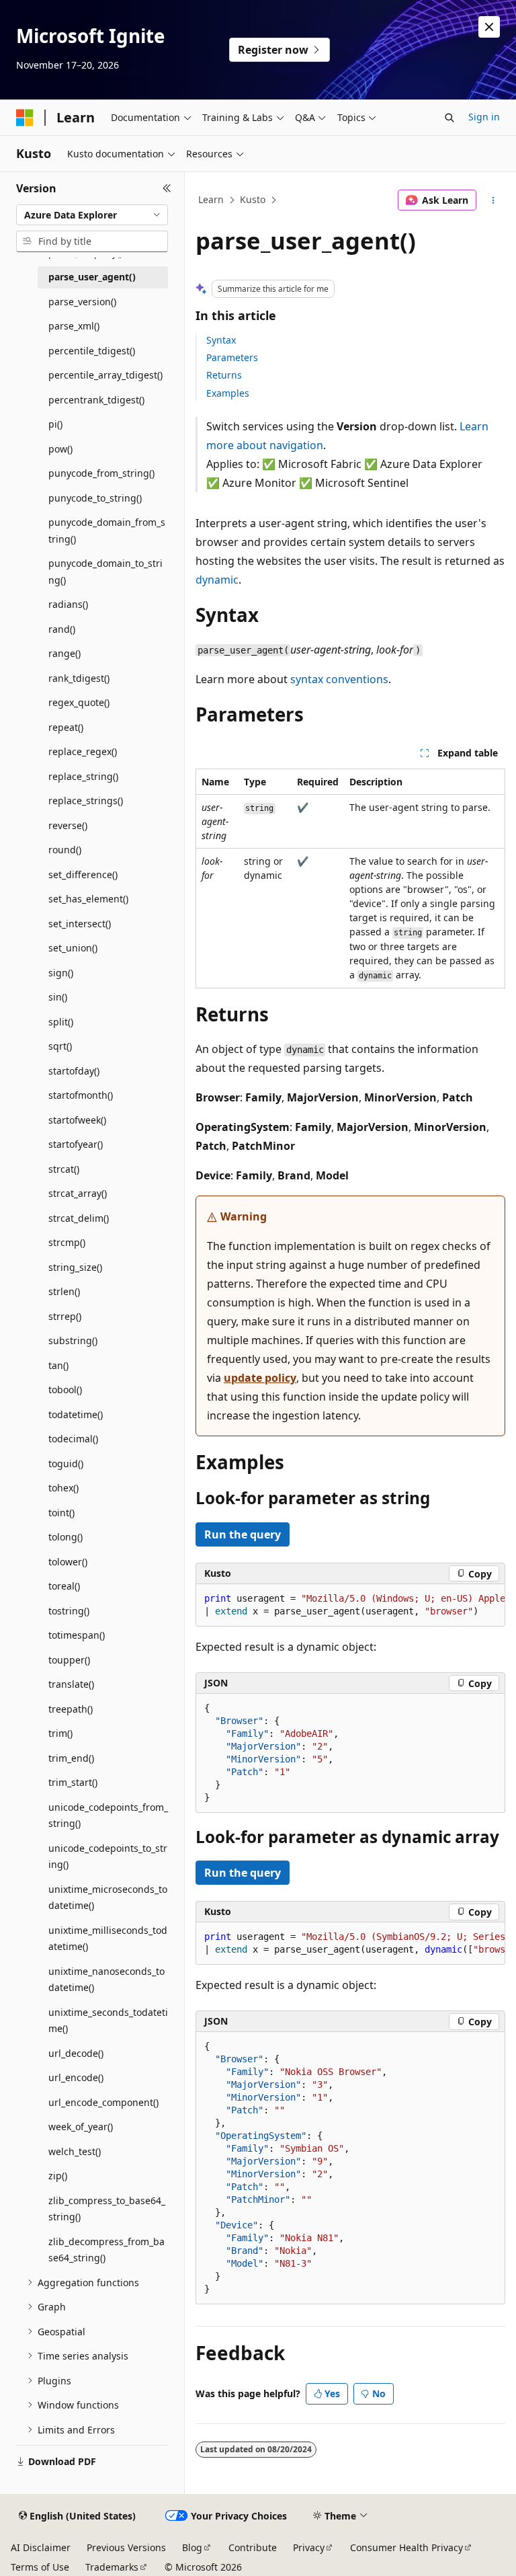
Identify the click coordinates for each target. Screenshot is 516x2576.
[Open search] (449, 118)
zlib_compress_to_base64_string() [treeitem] (107, 2209)
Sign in (484, 117)
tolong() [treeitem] (66, 1537)
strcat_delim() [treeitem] (79, 1218)
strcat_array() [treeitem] (78, 1193)
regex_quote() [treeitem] (79, 702)
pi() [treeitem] (55, 424)
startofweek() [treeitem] (77, 1120)
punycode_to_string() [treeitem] (95, 498)
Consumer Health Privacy (406, 2547)
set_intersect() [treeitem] (80, 924)
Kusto (253, 199)
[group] (350, 1605)
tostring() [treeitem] (69, 1611)
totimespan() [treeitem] (77, 1635)
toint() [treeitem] (61, 1513)
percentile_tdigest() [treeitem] (92, 351)
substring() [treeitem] (73, 1340)
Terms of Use (40, 2567)
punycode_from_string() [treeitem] (101, 473)
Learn (211, 199)
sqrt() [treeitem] (60, 1046)
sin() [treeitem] (58, 997)
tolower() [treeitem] (68, 1562)
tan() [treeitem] (58, 1365)
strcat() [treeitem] (64, 1169)
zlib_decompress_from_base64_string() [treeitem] (106, 2250)
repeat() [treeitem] (66, 727)
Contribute (253, 2547)
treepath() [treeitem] (71, 1709)
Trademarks (112, 2567)
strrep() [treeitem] (65, 1316)
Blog (192, 2547)
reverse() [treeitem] (68, 825)
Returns (224, 375)
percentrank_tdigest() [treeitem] (96, 400)
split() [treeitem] (61, 1022)
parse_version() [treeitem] (82, 302)
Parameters (232, 357)
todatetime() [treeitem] (76, 1414)
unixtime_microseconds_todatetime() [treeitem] (108, 1898)
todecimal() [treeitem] (73, 1439)
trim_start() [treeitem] (73, 1782)
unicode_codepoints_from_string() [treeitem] (108, 1816)
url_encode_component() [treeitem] (103, 2102)
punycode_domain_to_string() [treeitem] (105, 572)
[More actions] (493, 200)
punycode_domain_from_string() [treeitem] (107, 531)
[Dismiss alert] (489, 27)
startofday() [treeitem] (74, 1071)
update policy (260, 1378)
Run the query (243, 1534)
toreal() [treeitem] (64, 1586)
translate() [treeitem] (71, 1684)
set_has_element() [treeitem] (88, 899)
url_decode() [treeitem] (76, 2053)
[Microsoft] (25, 118)
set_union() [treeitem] (73, 948)
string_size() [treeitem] (75, 1267)
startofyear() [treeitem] (76, 1144)
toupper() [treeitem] (69, 1660)
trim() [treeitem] (60, 1733)
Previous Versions (126, 2547)
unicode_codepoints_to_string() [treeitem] (108, 1857)
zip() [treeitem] (58, 2176)
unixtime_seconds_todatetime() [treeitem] (108, 2021)
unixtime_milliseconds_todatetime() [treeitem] (108, 1939)
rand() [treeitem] (62, 629)
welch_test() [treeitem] (75, 2151)
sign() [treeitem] (61, 973)
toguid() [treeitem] (66, 1463)
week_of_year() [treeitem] (81, 2126)
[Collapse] (167, 188)
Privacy (309, 2547)
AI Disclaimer (41, 2547)
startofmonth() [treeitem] (81, 1095)
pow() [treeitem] (60, 449)
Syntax (221, 340)
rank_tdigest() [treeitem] (79, 678)
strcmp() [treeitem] (67, 1242)
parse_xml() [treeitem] (74, 326)
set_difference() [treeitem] (83, 874)
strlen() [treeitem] (64, 1291)
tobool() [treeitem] (65, 1390)
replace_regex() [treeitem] (83, 751)
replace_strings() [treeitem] (86, 801)
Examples (228, 393)
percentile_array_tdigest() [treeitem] (105, 375)
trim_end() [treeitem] (71, 1758)
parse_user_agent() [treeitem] (92, 277)
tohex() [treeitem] (63, 1488)
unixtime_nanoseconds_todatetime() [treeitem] (106, 1980)
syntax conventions (339, 679)
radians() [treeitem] (68, 604)
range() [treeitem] (64, 653)
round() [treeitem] (65, 850)
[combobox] (92, 215)
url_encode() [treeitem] (76, 2077)
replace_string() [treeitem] (83, 776)
